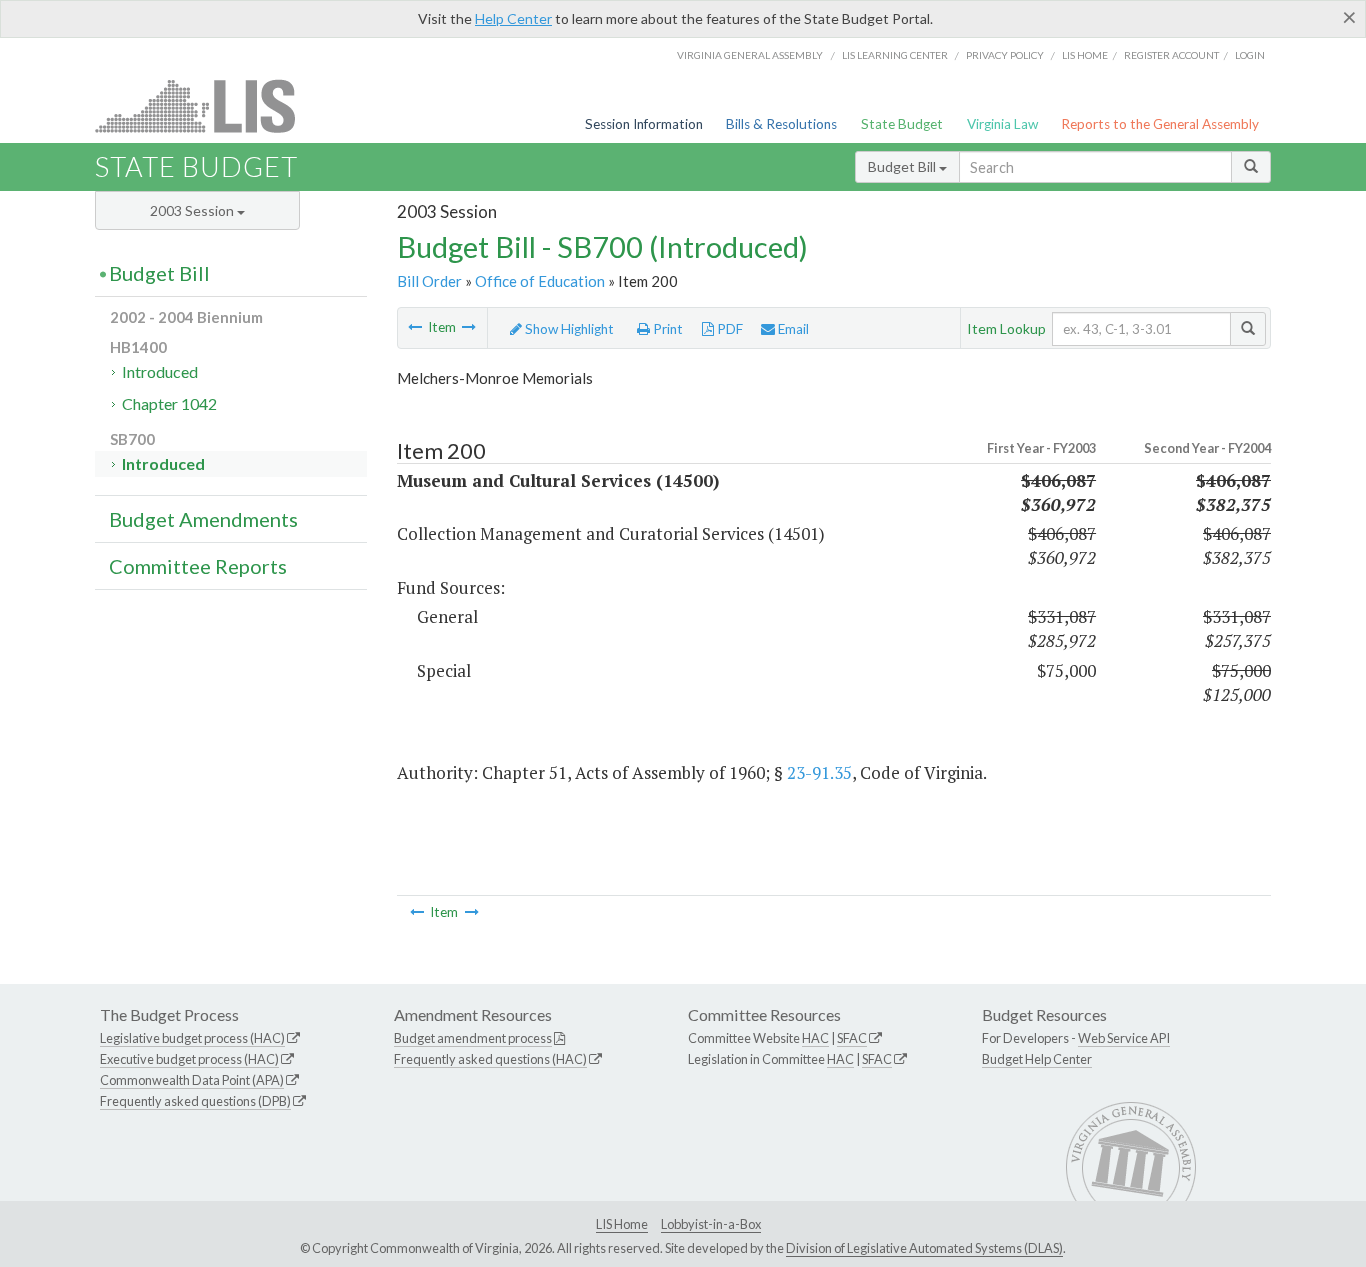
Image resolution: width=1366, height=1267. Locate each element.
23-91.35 (819, 772)
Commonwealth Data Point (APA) (192, 1080)
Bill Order (429, 281)
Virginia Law (1002, 124)
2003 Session (193, 210)
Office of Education (540, 281)
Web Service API (1124, 1038)
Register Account (1171, 55)
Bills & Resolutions (781, 124)
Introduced (160, 371)
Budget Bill (903, 166)
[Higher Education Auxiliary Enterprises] (415, 327)
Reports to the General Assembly (1160, 124)
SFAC (852, 1038)
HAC (815, 1038)
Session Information (644, 124)
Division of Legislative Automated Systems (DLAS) (924, 1248)
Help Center (513, 18)
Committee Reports (198, 566)
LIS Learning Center (895, 55)
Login (1250, 55)
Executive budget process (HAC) (189, 1059)
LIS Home (622, 1224)
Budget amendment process (473, 1038)
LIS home (1085, 55)
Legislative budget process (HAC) (192, 1038)
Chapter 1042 (169, 403)
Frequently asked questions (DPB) (195, 1101)
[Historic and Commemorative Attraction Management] (469, 327)
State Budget (902, 124)
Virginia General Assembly (750, 55)
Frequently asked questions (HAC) (490, 1059)
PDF (728, 329)
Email (792, 329)
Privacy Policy (1005, 55)
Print (666, 329)
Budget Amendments (203, 519)
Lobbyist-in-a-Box (711, 1224)
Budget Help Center (1037, 1059)
